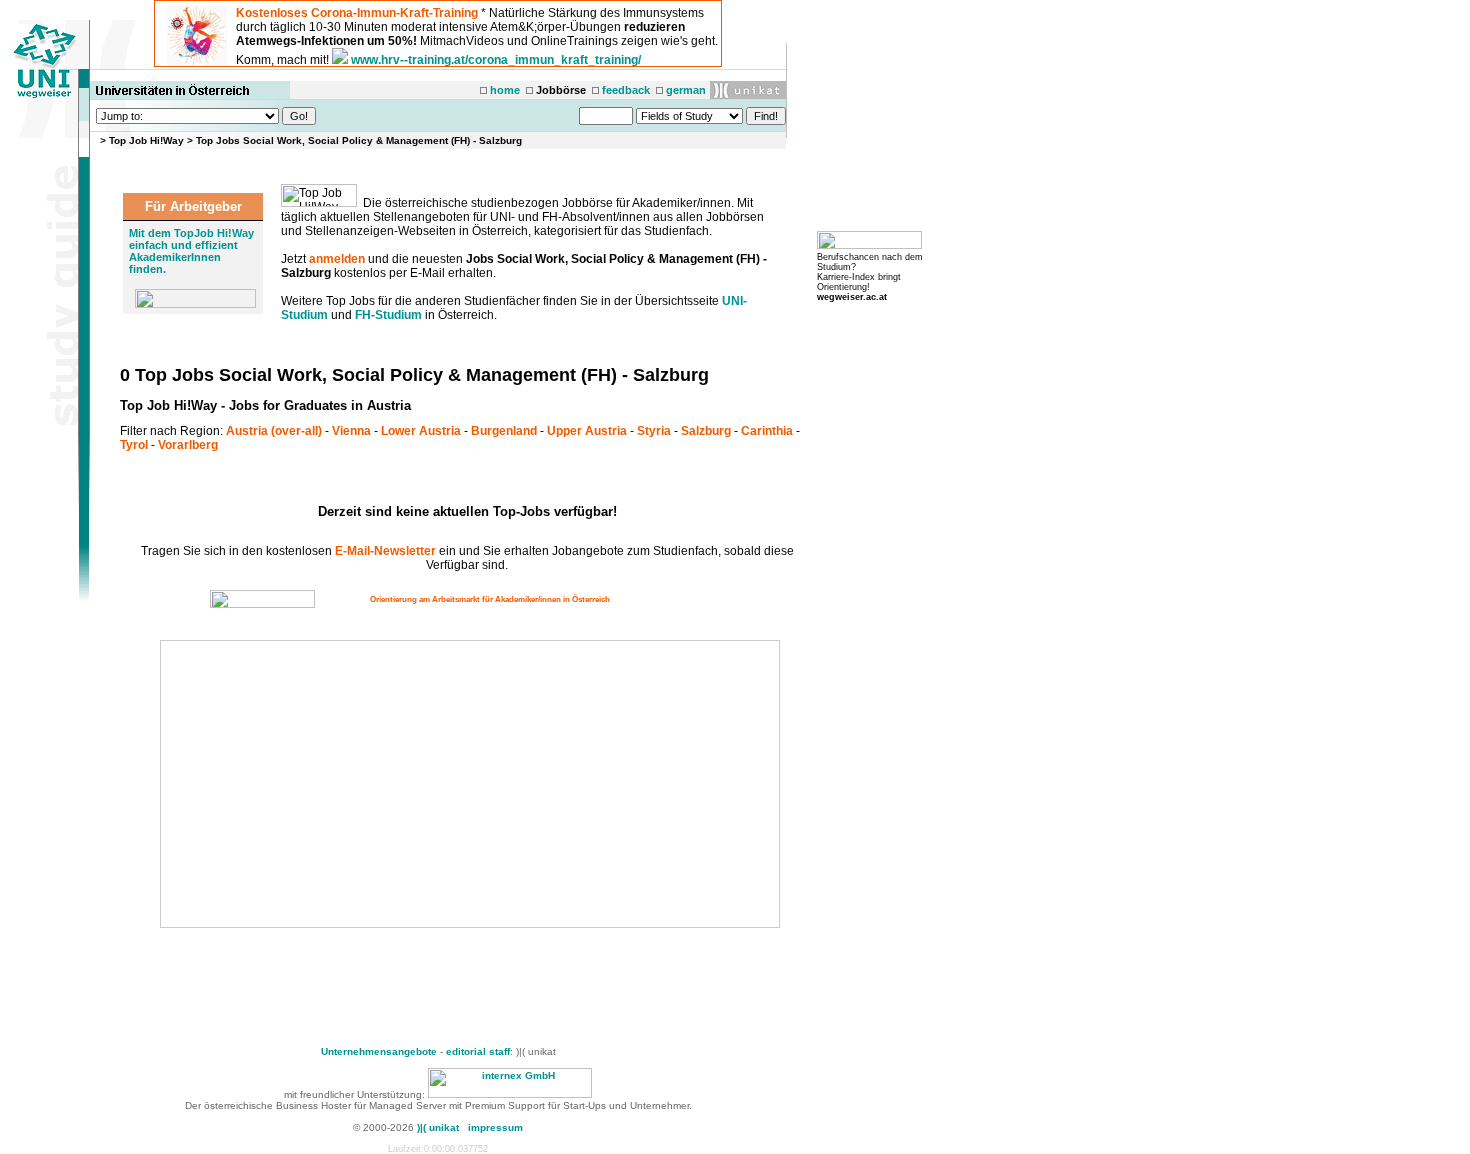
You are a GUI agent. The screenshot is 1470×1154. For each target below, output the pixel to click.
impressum (495, 1127)
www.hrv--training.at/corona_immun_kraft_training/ (496, 60)
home (505, 90)
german (686, 90)
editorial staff (478, 1051)
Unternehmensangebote (379, 1051)
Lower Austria (421, 431)
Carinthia (767, 431)
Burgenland (504, 431)
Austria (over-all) (274, 431)
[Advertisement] (332, 784)
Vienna (351, 431)
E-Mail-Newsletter (385, 551)
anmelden (337, 259)
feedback (626, 90)
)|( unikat (438, 1127)
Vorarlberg (188, 445)
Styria (654, 431)
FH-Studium (388, 315)
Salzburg (706, 431)
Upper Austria (587, 431)
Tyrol (134, 445)
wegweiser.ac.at (852, 297)
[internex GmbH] (510, 1094)
